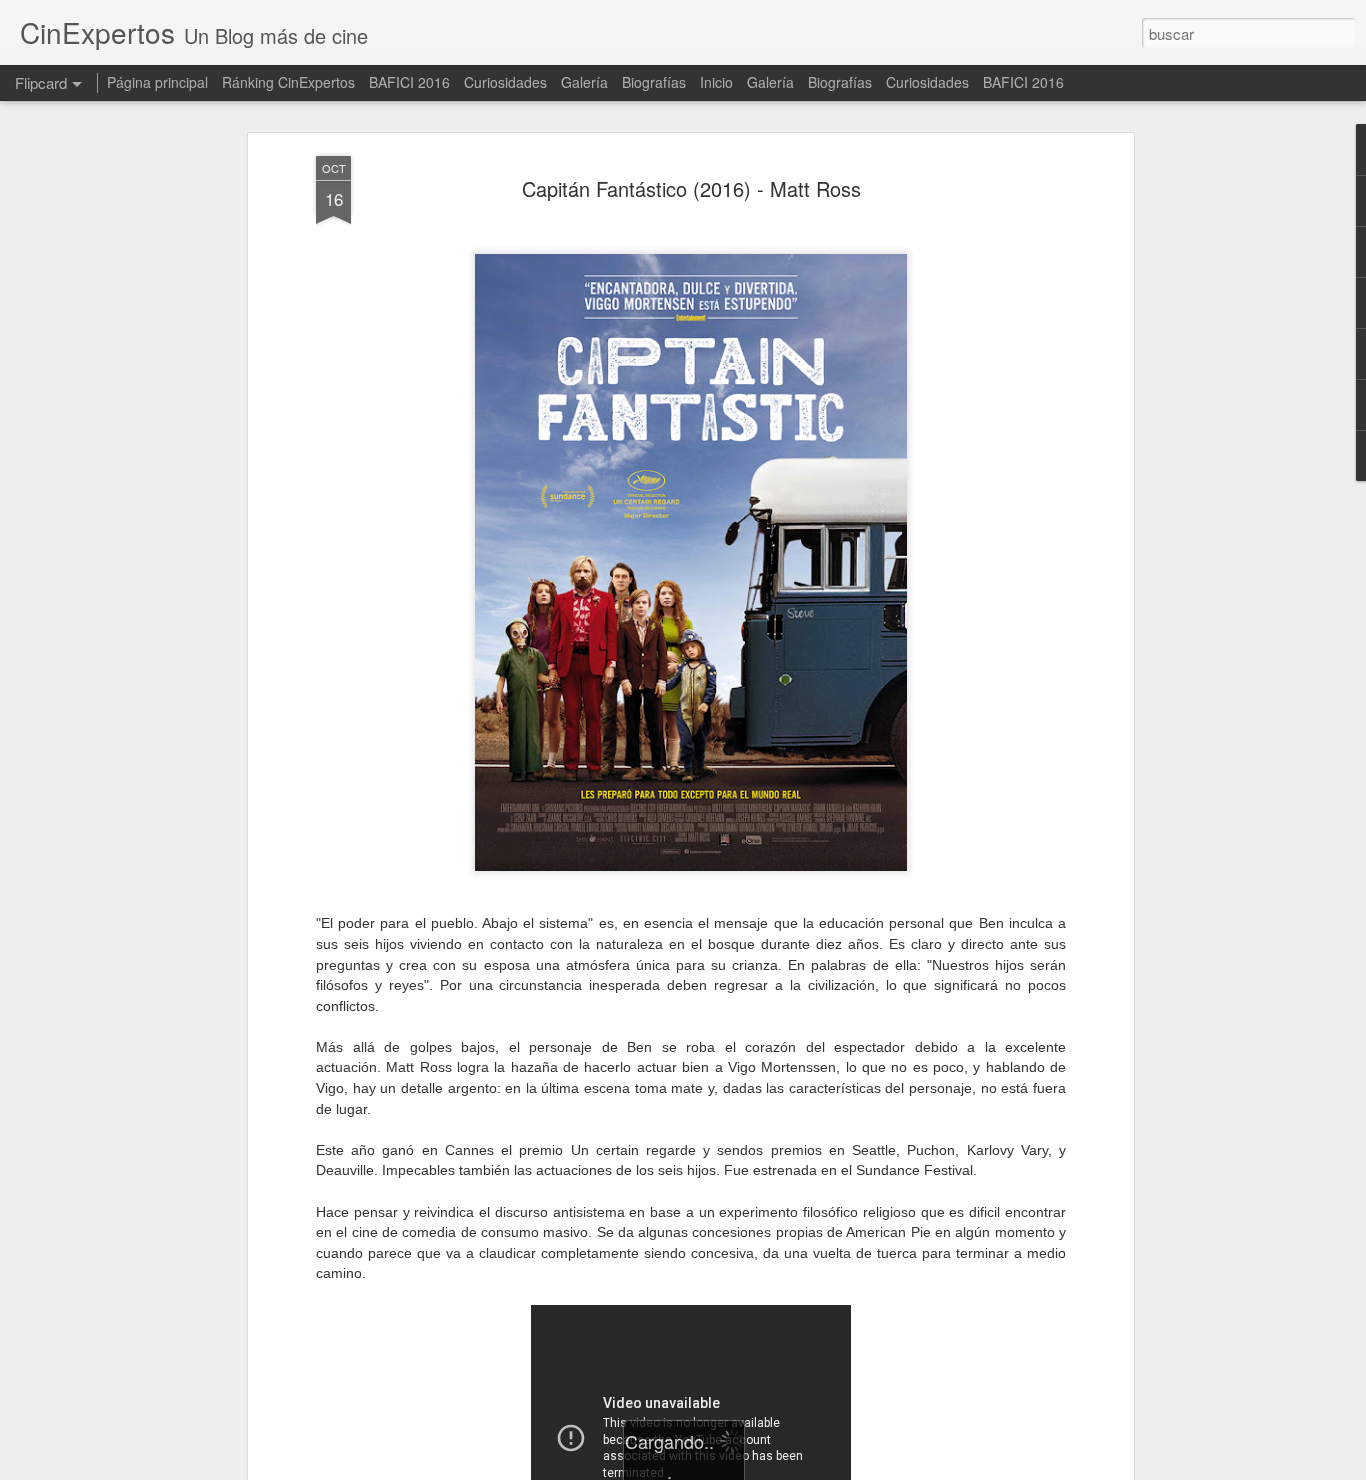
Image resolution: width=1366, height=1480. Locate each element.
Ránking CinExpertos (288, 82)
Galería (584, 82)
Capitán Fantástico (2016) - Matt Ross (691, 188)
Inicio (716, 82)
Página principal (157, 82)
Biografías (654, 82)
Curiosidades (505, 82)
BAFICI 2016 (409, 82)
